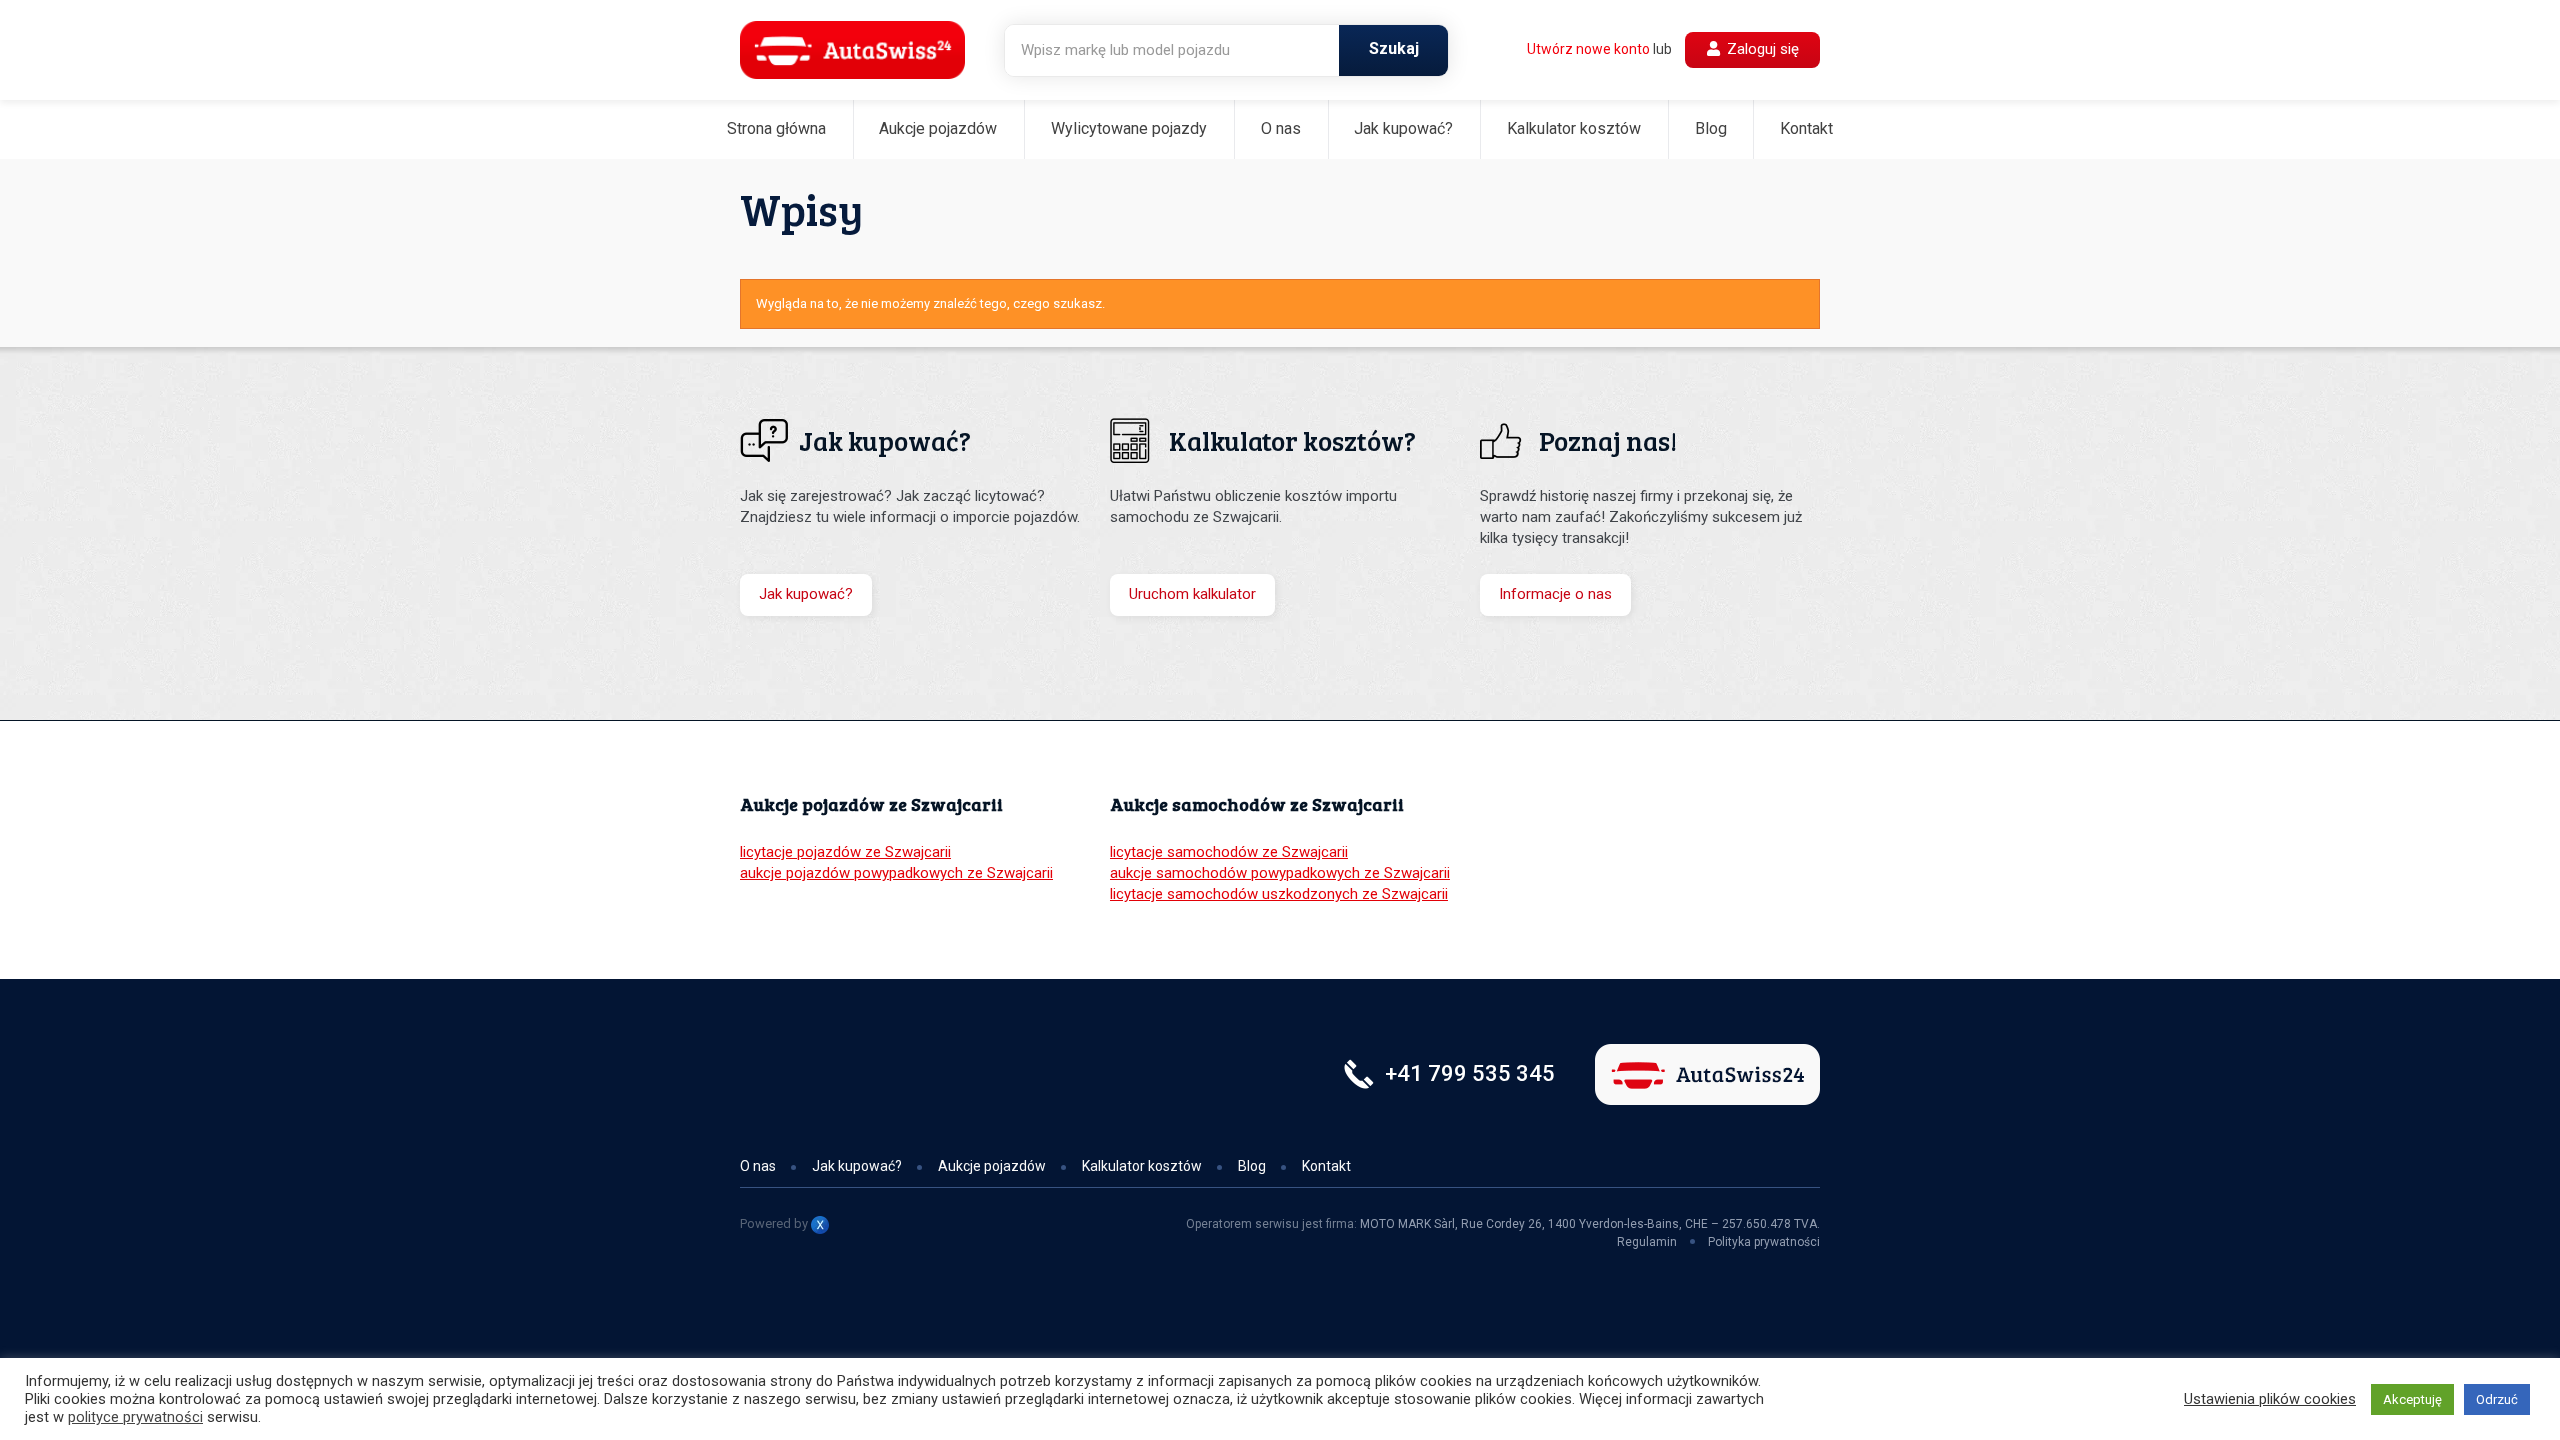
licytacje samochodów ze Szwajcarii (1229, 852)
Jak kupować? (1403, 128)
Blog (1711, 128)
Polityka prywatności (1764, 1242)
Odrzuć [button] (2497, 1399)
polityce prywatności (135, 1417)
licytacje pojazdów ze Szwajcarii (845, 852)
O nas (1281, 128)
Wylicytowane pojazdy (1129, 128)
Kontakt (1806, 128)
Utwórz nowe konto (1588, 49)
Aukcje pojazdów (938, 128)
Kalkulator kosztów (1574, 128)
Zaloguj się (1761, 49)
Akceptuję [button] (2412, 1399)
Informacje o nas (1555, 594)
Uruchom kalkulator (1192, 594)
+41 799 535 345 (1470, 1073)
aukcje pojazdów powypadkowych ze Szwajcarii (896, 873)
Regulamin (1647, 1242)
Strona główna (776, 128)
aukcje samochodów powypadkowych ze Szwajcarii (1280, 873)
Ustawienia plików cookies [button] (2270, 1399)
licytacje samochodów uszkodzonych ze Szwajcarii (1279, 894)
